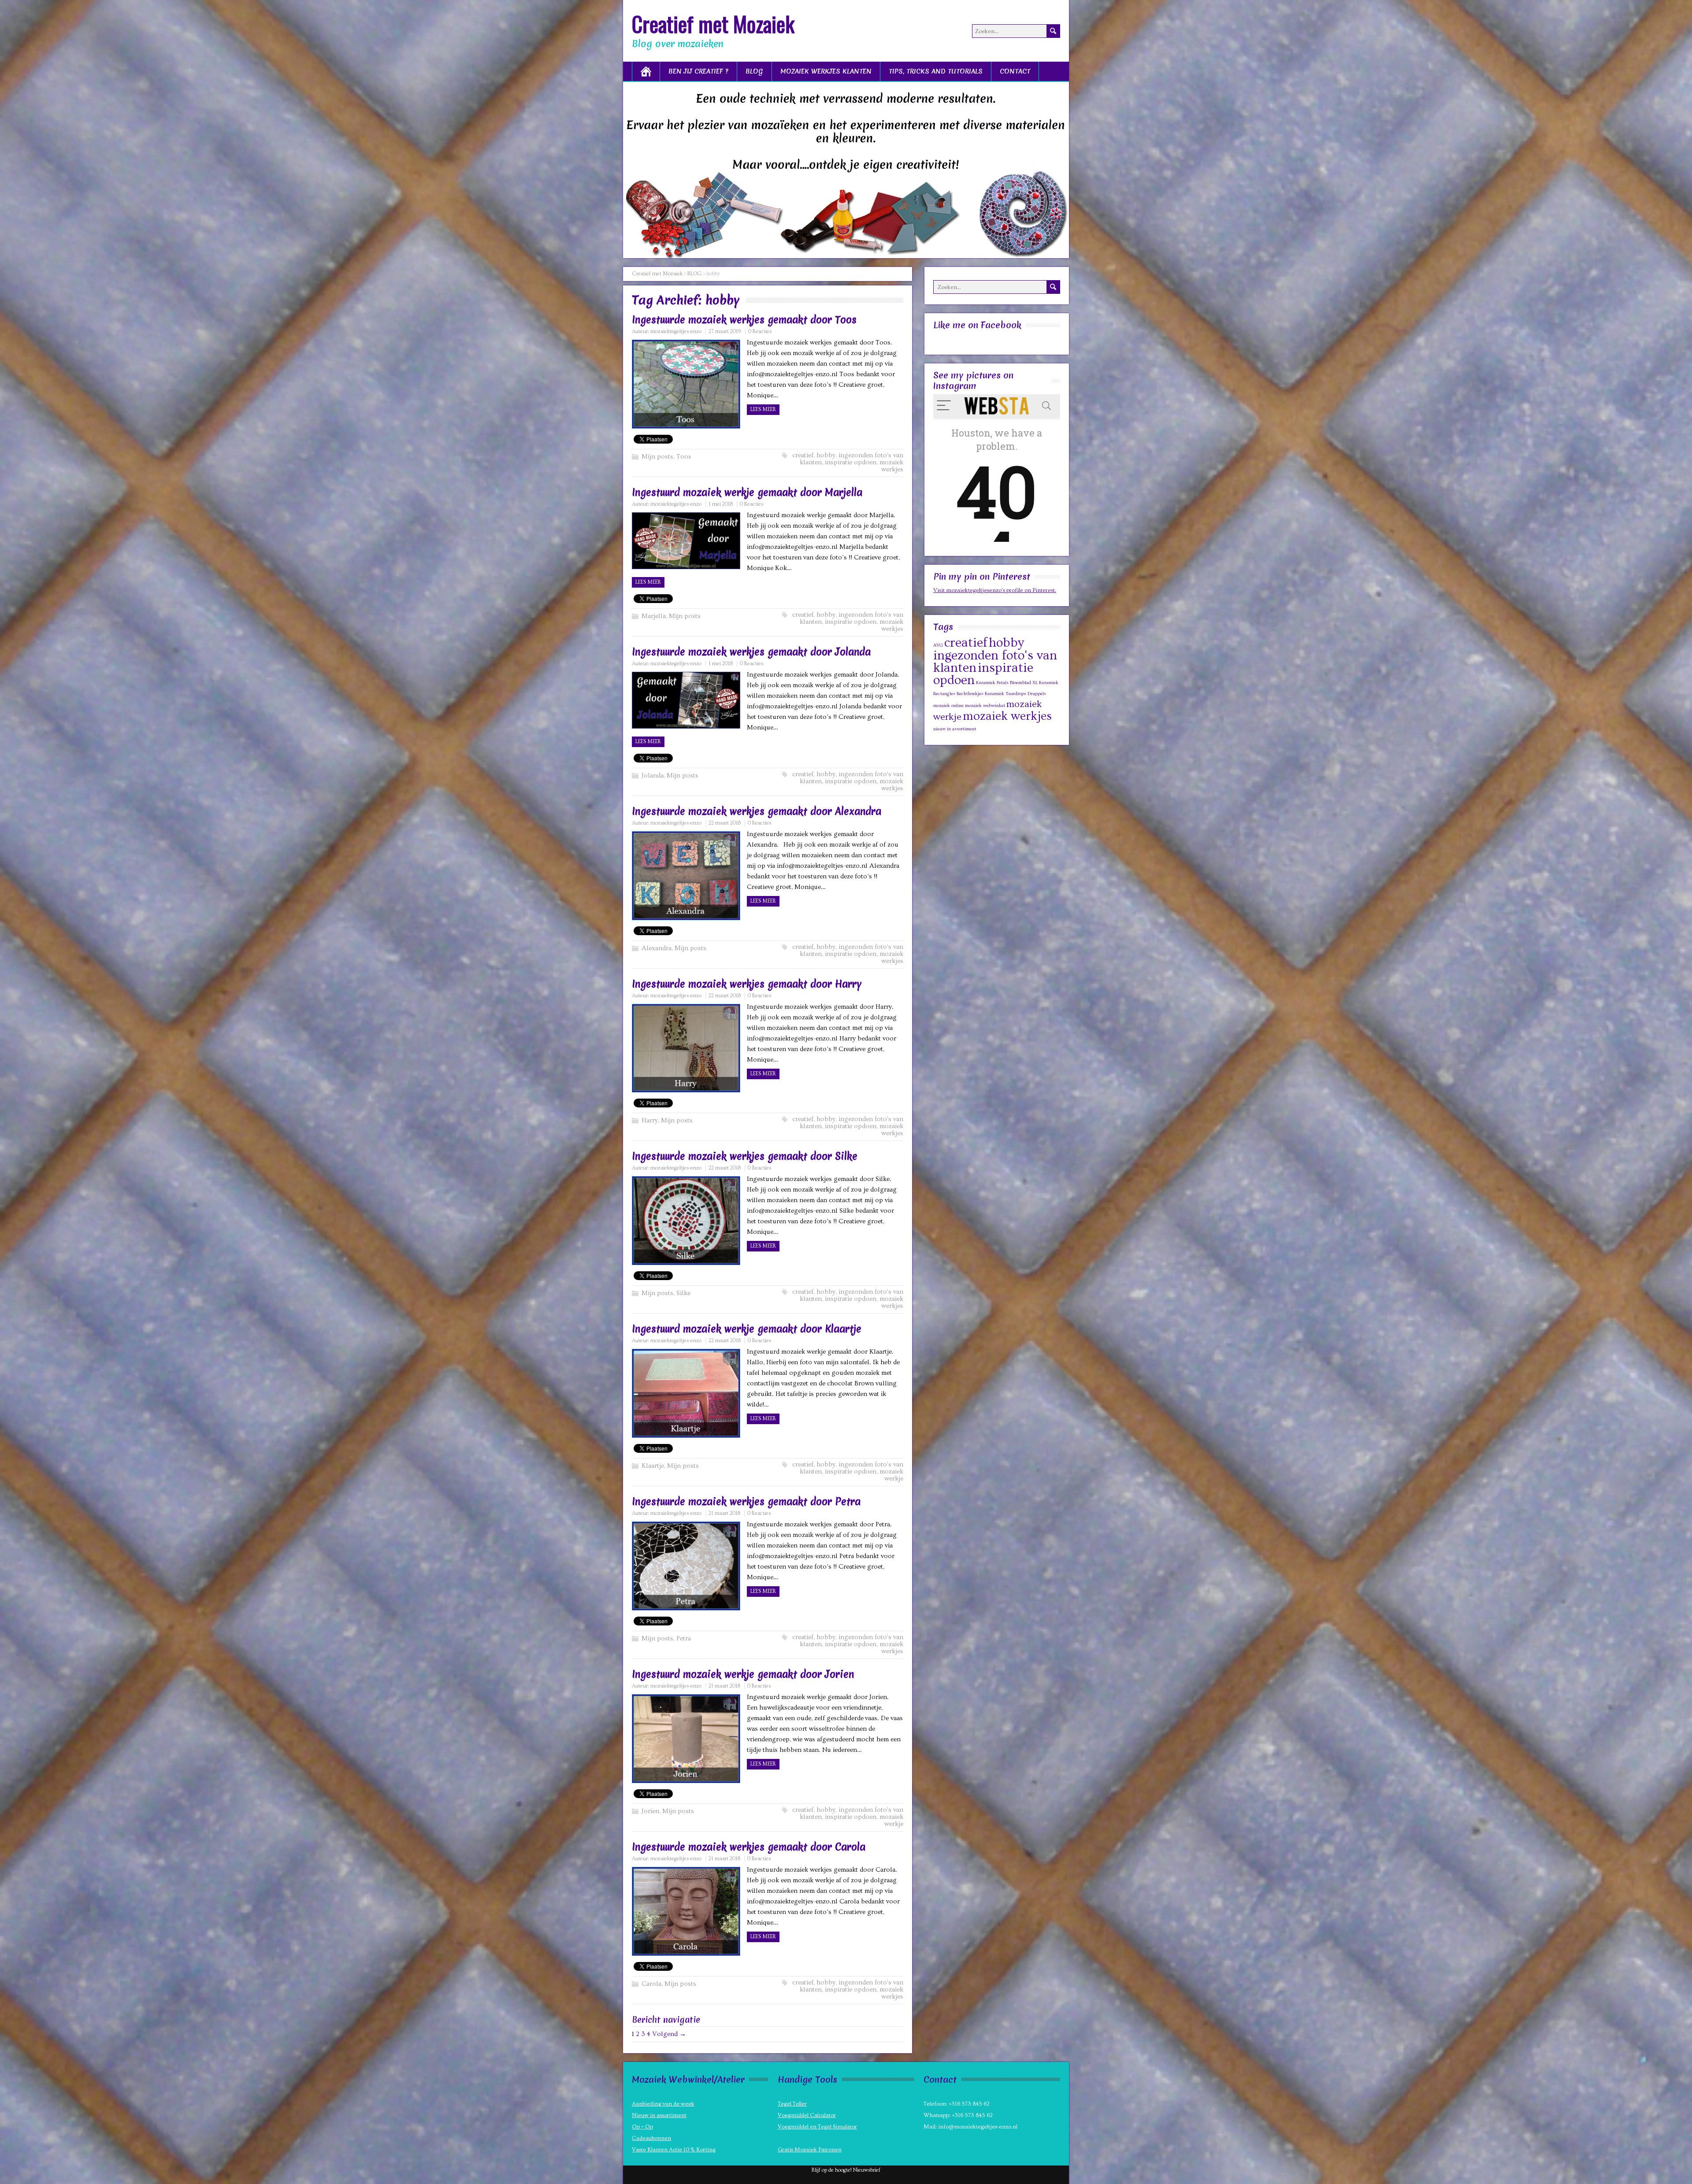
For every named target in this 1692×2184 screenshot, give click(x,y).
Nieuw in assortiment (659, 2115)
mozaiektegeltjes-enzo (676, 331)
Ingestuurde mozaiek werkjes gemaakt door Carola (749, 1847)
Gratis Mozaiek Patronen (810, 2150)
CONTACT (1015, 71)
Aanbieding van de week (663, 2104)
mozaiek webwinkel (985, 706)
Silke (683, 1293)
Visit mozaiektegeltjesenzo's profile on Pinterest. (995, 590)
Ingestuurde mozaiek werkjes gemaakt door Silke (745, 1156)
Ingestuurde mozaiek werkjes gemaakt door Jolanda (751, 652)
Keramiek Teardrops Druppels (1015, 694)
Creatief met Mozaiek (713, 24)
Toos (684, 457)
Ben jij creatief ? (698, 71)
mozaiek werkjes (891, 466)
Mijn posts (657, 457)
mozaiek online (948, 706)
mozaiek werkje (891, 1475)
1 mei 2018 (721, 504)
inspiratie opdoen (851, 462)
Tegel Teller (792, 2104)
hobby (826, 455)
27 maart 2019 (725, 331)
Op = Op (642, 2127)
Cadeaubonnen (651, 2138)
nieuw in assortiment (955, 729)
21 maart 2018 (724, 1513)
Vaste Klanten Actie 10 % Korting (674, 2150)
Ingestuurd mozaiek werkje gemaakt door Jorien (743, 1674)
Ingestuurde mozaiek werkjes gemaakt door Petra (746, 1502)
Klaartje (653, 1466)
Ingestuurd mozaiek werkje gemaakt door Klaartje (747, 1329)
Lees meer (763, 409)
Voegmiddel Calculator (807, 2115)
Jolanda (653, 776)
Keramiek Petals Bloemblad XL (1007, 683)
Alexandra (657, 948)
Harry (650, 1120)
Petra (684, 1638)
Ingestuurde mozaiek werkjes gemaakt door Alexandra (757, 811)
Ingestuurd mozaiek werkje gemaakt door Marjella (747, 492)
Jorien (650, 1811)
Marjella (654, 616)
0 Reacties (760, 331)
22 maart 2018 (725, 823)
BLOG (754, 71)
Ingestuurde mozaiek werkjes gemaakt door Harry (747, 984)
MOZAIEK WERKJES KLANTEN (826, 71)
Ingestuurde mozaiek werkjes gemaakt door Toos (744, 320)
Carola (651, 1984)
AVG (938, 645)
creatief (803, 455)
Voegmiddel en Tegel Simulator (817, 2127)
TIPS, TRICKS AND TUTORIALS (936, 71)
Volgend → (669, 2034)
